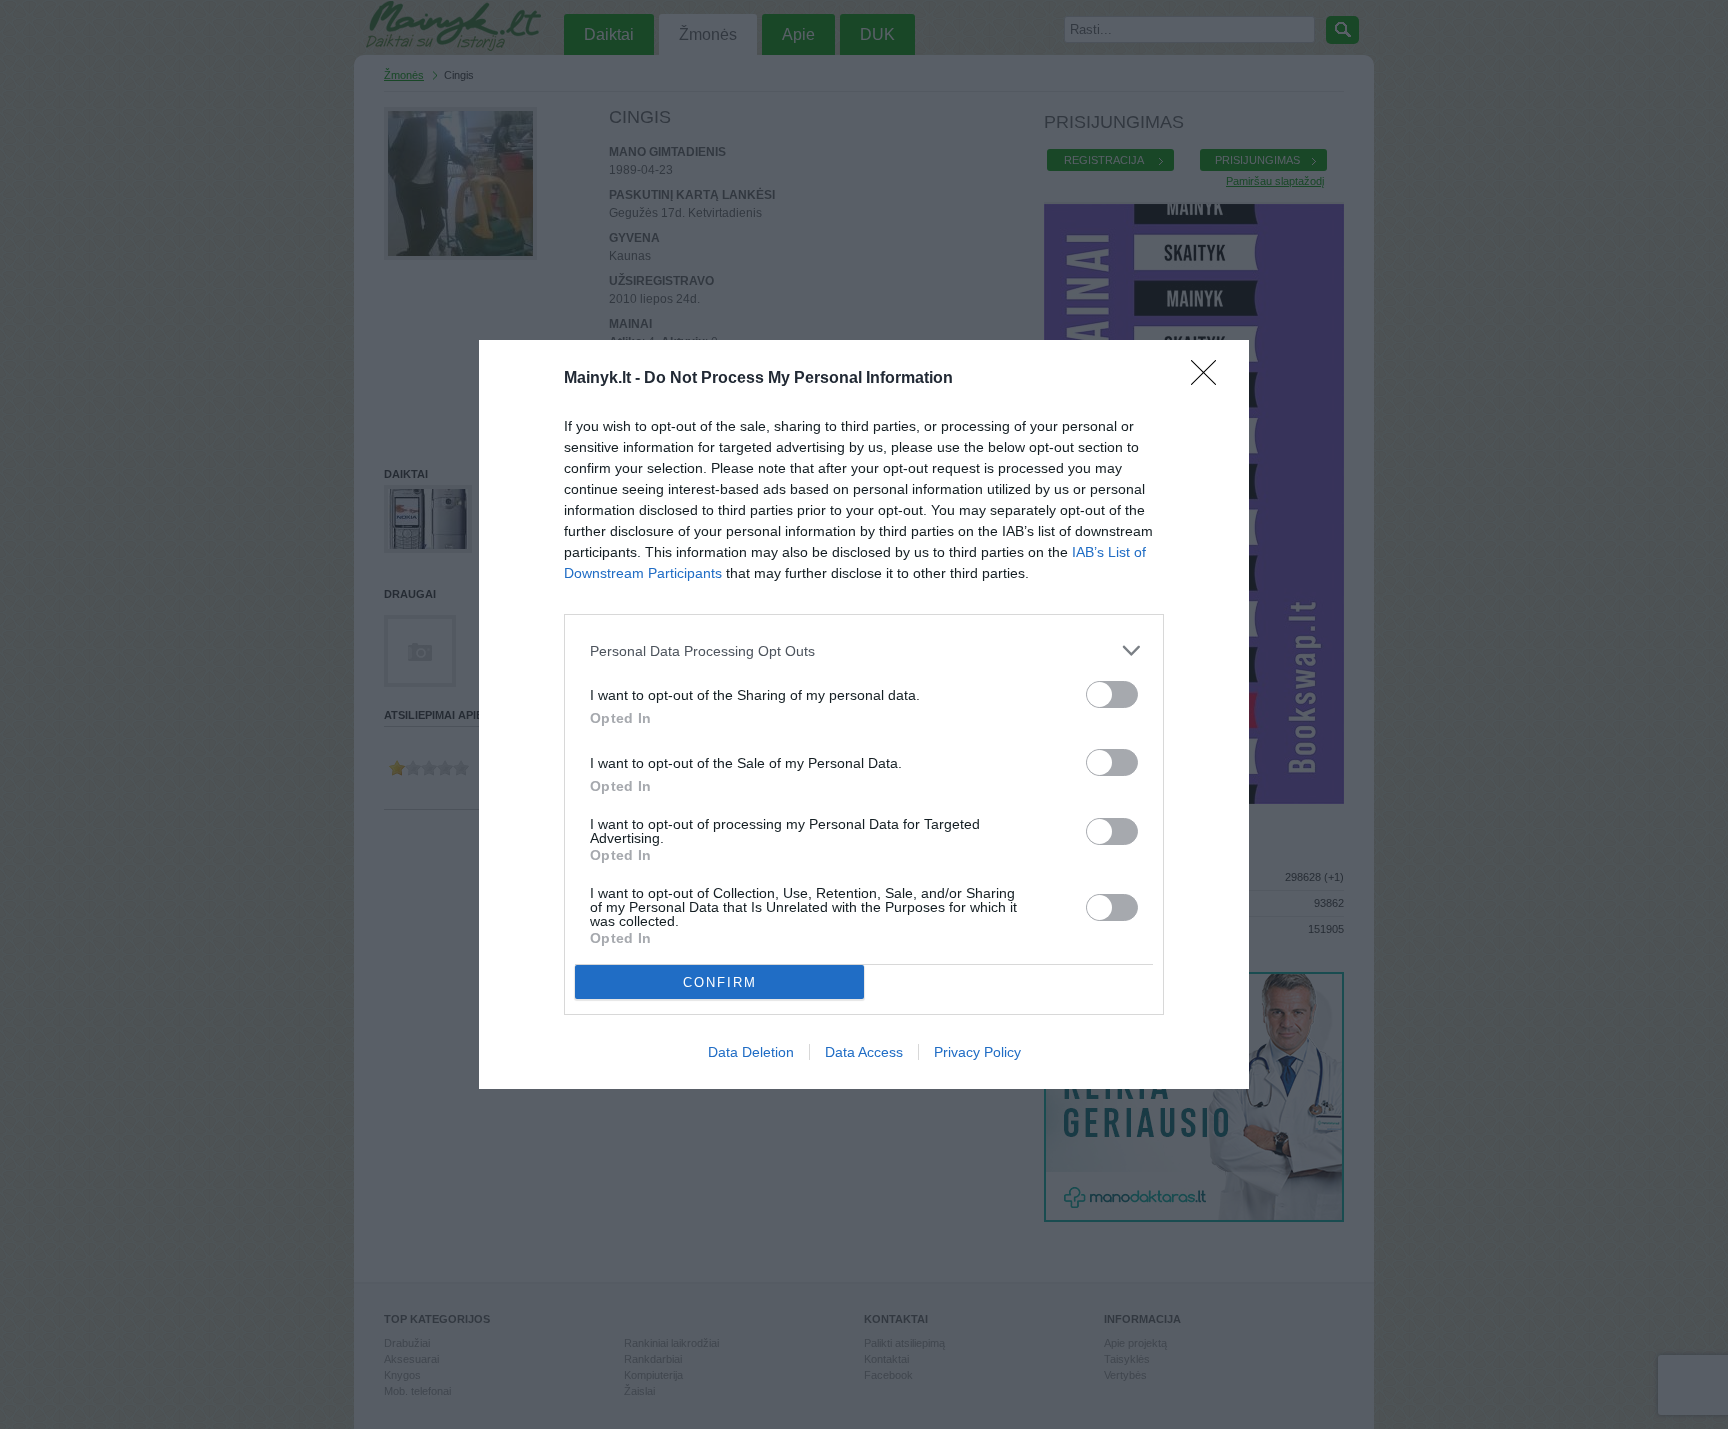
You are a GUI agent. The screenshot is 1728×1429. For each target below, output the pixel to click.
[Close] (1210, 379)
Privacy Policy (977, 1052)
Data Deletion (751, 1052)
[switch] (1112, 694)
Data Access (864, 1052)
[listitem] (864, 650)
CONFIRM (720, 982)
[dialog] (864, 714)
